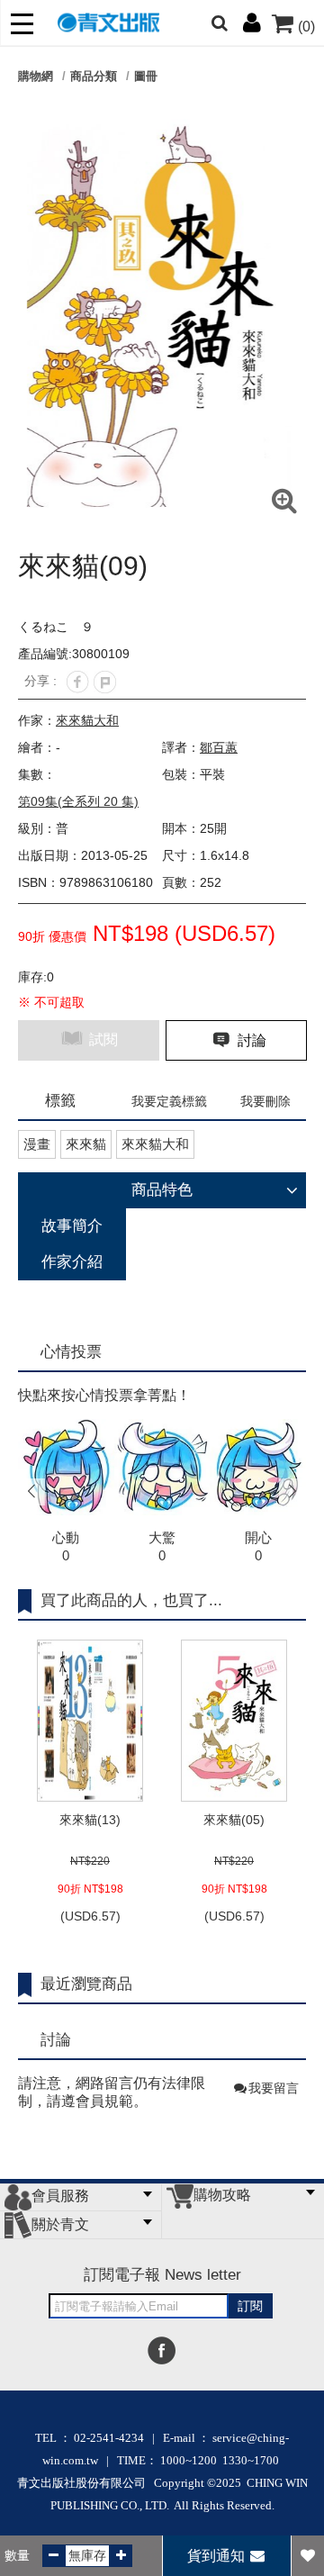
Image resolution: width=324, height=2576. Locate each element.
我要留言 (274, 2088)
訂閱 (250, 2306)
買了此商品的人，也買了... (131, 1600)
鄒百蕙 (219, 747)
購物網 (36, 76)
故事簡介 (72, 1226)
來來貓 (86, 1144)
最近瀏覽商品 (86, 1984)
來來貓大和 (87, 720)
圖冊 (146, 76)
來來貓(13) (90, 1820)
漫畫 (37, 1144)
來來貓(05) (234, 1820)
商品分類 (94, 76)
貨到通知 (218, 2556)
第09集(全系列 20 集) (78, 801)
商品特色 (162, 1190)
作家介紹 (72, 1262)
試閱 (102, 1039)
